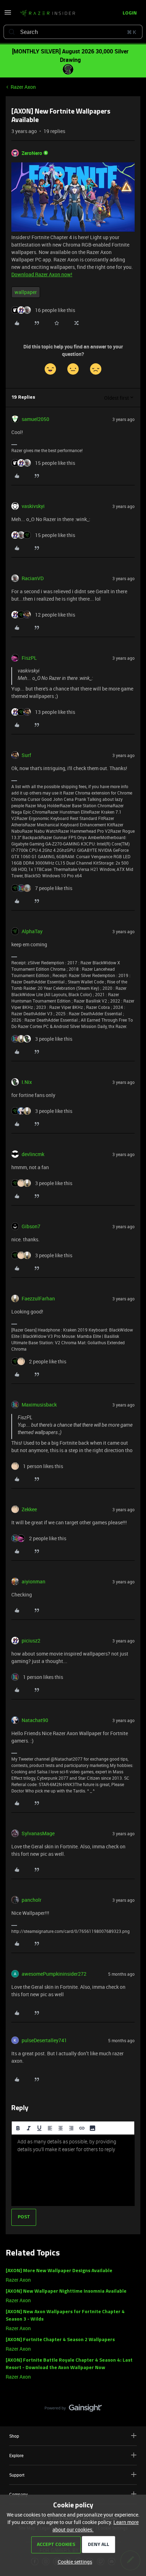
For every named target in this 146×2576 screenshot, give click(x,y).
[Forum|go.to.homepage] (47, 13)
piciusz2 (31, 1641)
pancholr (32, 1900)
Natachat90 (35, 1720)
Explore (16, 2455)
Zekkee (29, 1509)
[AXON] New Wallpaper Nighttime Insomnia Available (66, 2291)
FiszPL (29, 658)
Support (17, 2475)
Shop (14, 2436)
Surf (26, 755)
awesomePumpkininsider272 (54, 1974)
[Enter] (12, 32)
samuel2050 (35, 419)
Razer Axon (23, 87)
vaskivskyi (33, 506)
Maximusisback (39, 1405)
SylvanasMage (38, 1833)
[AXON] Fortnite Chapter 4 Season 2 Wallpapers (60, 2340)
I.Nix (27, 1082)
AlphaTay (32, 931)
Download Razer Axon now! (42, 274)
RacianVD (33, 578)
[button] (8, 15)
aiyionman (33, 1581)
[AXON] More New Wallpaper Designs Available (59, 2271)
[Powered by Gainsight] (73, 2410)
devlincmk (33, 1154)
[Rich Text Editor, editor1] (73, 2170)
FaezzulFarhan (38, 1298)
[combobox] (73, 32)
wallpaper (26, 292)
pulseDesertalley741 (44, 2040)
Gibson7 (31, 1226)
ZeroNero (32, 153)
